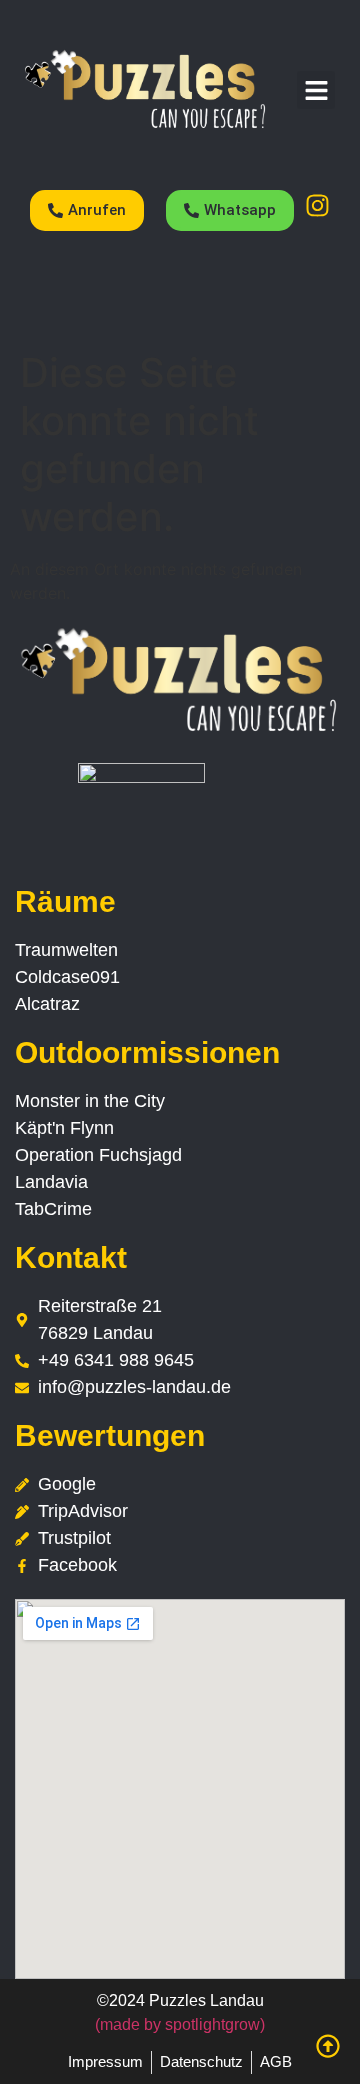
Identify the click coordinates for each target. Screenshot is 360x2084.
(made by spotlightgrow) (180, 2024)
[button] (316, 90)
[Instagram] (317, 205)
